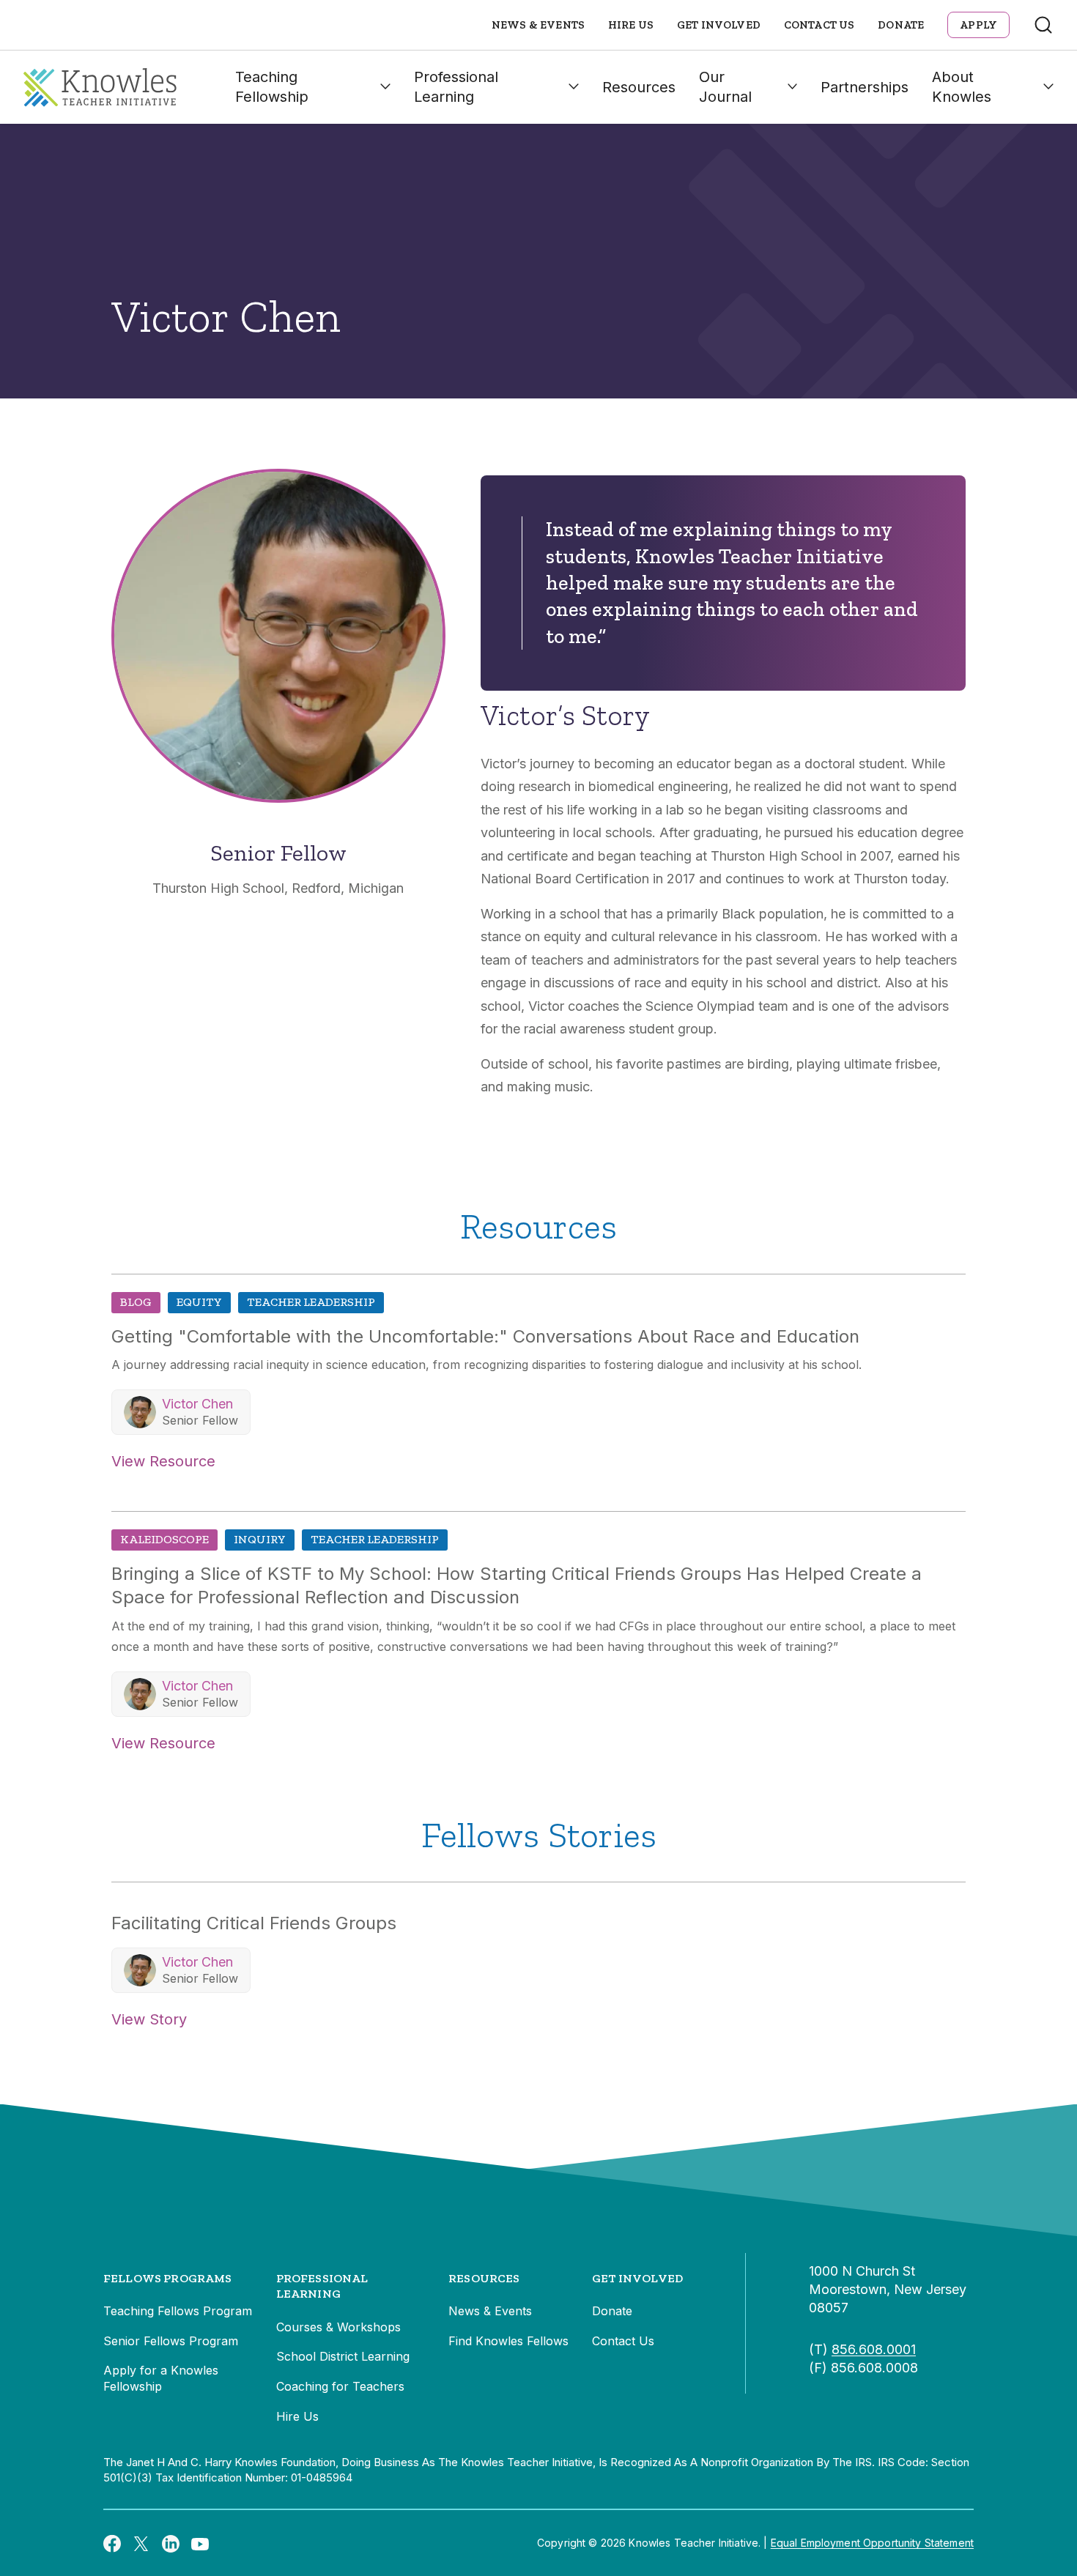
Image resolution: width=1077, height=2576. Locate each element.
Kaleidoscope (164, 1539)
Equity (199, 1302)
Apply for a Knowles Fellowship (161, 2378)
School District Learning (343, 2356)
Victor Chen (197, 1404)
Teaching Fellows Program (178, 2311)
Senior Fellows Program (171, 2341)
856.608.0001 (874, 2349)
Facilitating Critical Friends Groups (254, 1923)
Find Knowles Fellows (508, 2341)
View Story (149, 2019)
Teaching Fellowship (272, 87)
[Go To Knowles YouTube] (200, 2543)
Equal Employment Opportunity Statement (872, 2543)
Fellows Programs (168, 2278)
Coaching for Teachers (340, 2386)
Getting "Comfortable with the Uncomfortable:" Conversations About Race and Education (485, 1336)
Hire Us (631, 25)
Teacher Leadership (311, 1302)
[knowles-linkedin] (171, 2543)
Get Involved (719, 25)
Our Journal (725, 87)
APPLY (978, 25)
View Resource (163, 1461)
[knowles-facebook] (112, 2543)
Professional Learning (456, 87)
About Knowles (962, 87)
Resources (639, 87)
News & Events (538, 25)
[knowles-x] (141, 2543)
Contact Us (819, 25)
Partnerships (865, 87)
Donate (901, 25)
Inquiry (260, 1539)
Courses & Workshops (338, 2327)
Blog (136, 1302)
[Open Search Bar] (1043, 25)
